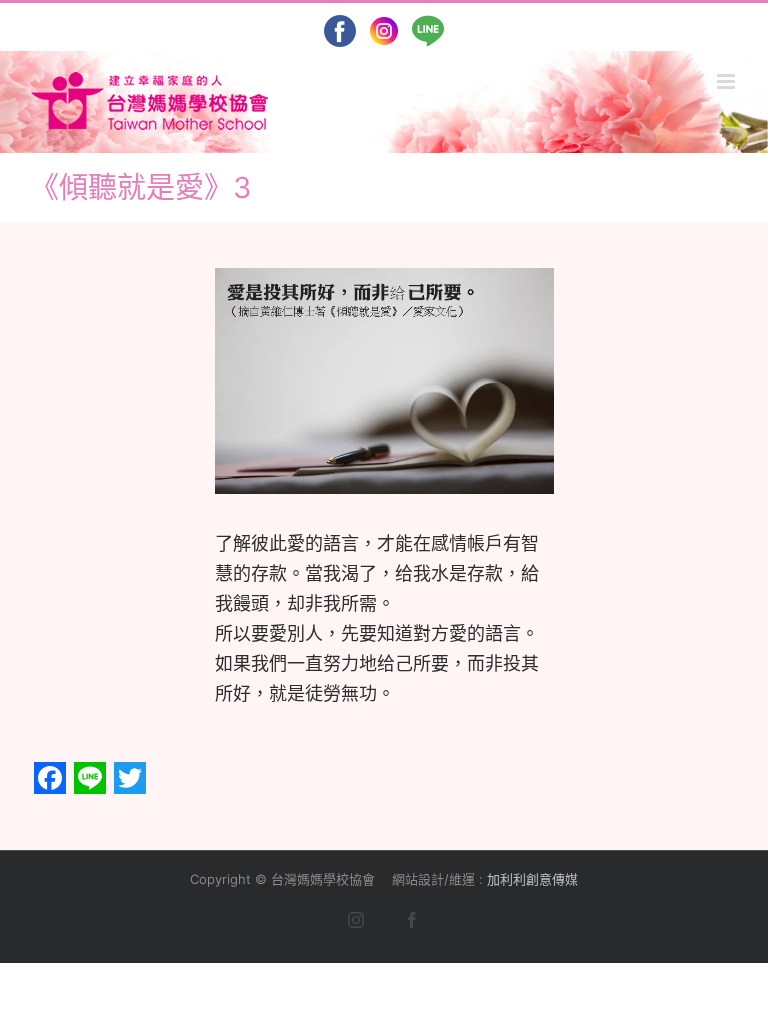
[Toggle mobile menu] (727, 81)
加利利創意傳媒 (532, 879)
